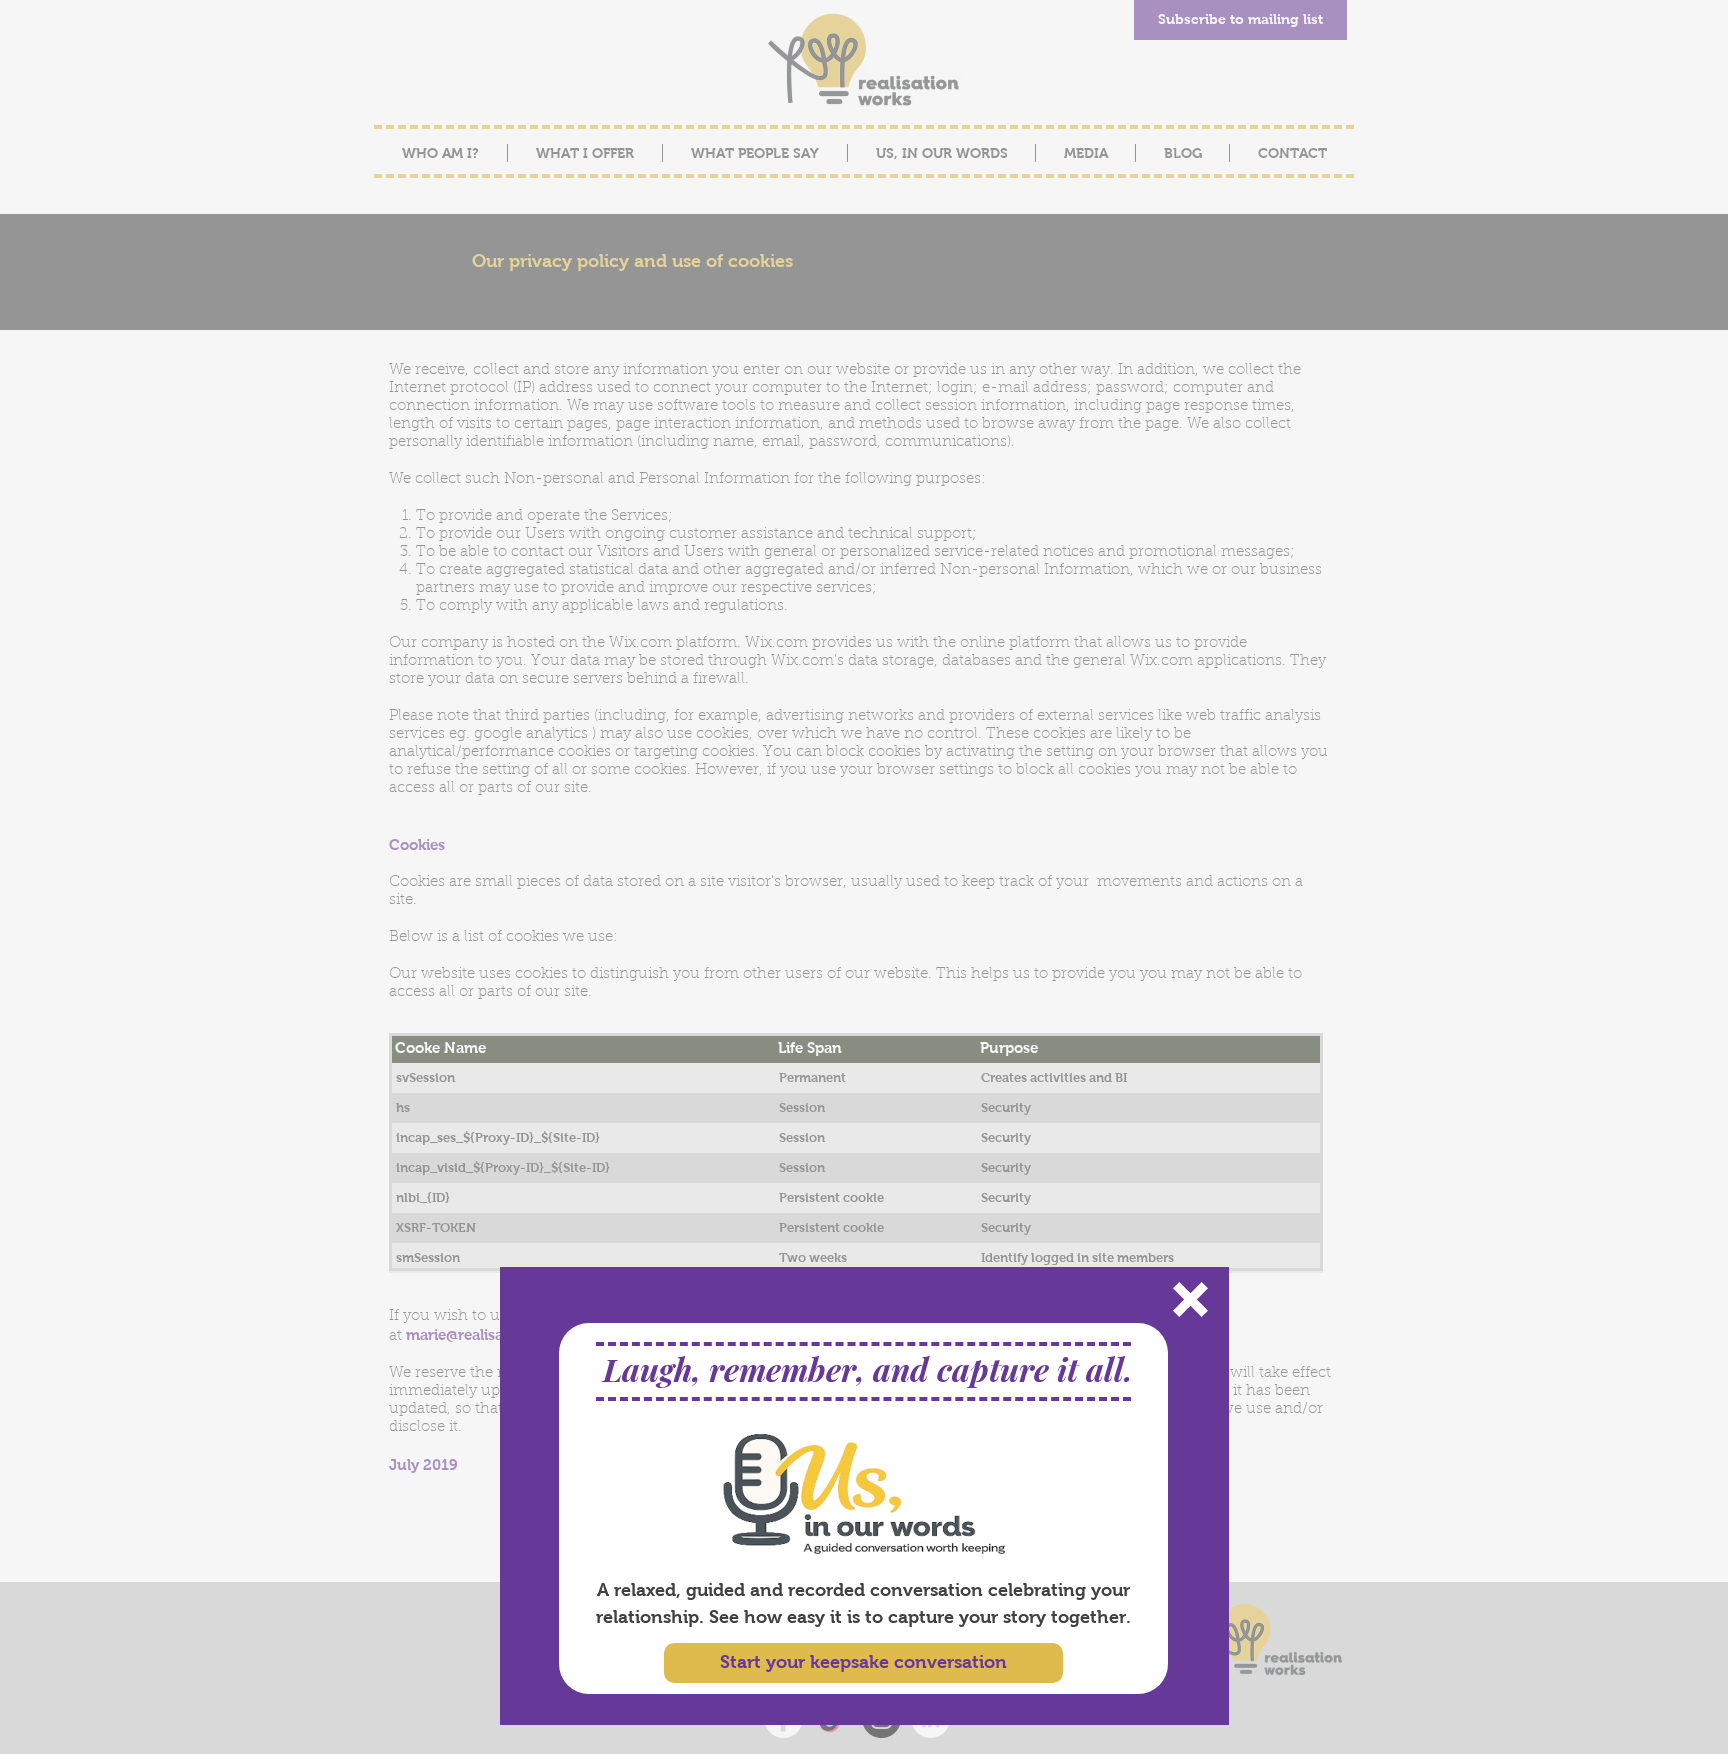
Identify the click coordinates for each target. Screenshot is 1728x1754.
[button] (1190, 1299)
